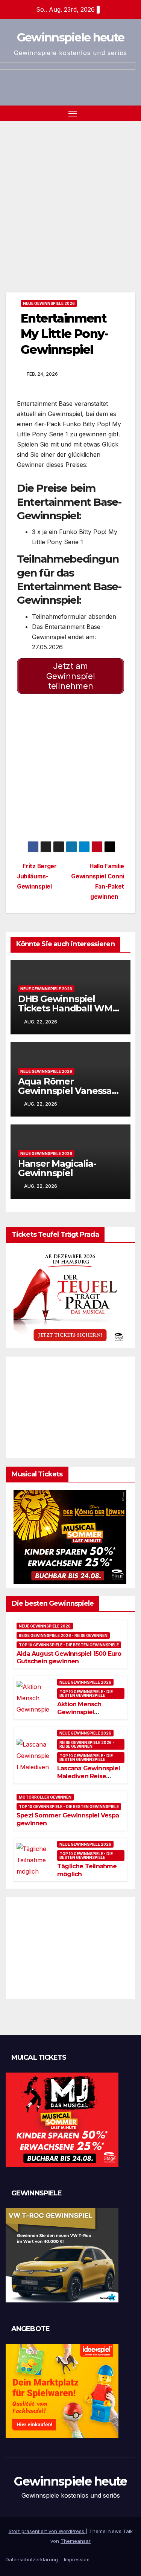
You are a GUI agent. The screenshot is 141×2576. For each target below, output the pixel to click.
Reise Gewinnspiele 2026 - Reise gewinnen (63, 1635)
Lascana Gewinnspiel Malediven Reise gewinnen (89, 1776)
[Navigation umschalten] (73, 113)
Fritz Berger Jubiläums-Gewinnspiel (37, 876)
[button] (131, 113)
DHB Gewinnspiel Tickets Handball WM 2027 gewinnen (65, 1008)
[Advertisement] (70, 195)
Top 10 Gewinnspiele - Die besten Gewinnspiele (69, 1645)
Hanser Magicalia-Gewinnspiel (57, 1168)
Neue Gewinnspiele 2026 (49, 303)
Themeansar (76, 2541)
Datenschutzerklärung (32, 2559)
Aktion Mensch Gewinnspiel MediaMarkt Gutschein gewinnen (88, 1716)
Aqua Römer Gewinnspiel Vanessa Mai (65, 1091)
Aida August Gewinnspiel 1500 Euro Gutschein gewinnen (69, 1658)
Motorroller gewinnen (45, 1797)
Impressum (77, 2559)
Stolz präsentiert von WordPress (47, 2531)
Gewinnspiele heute (70, 37)
